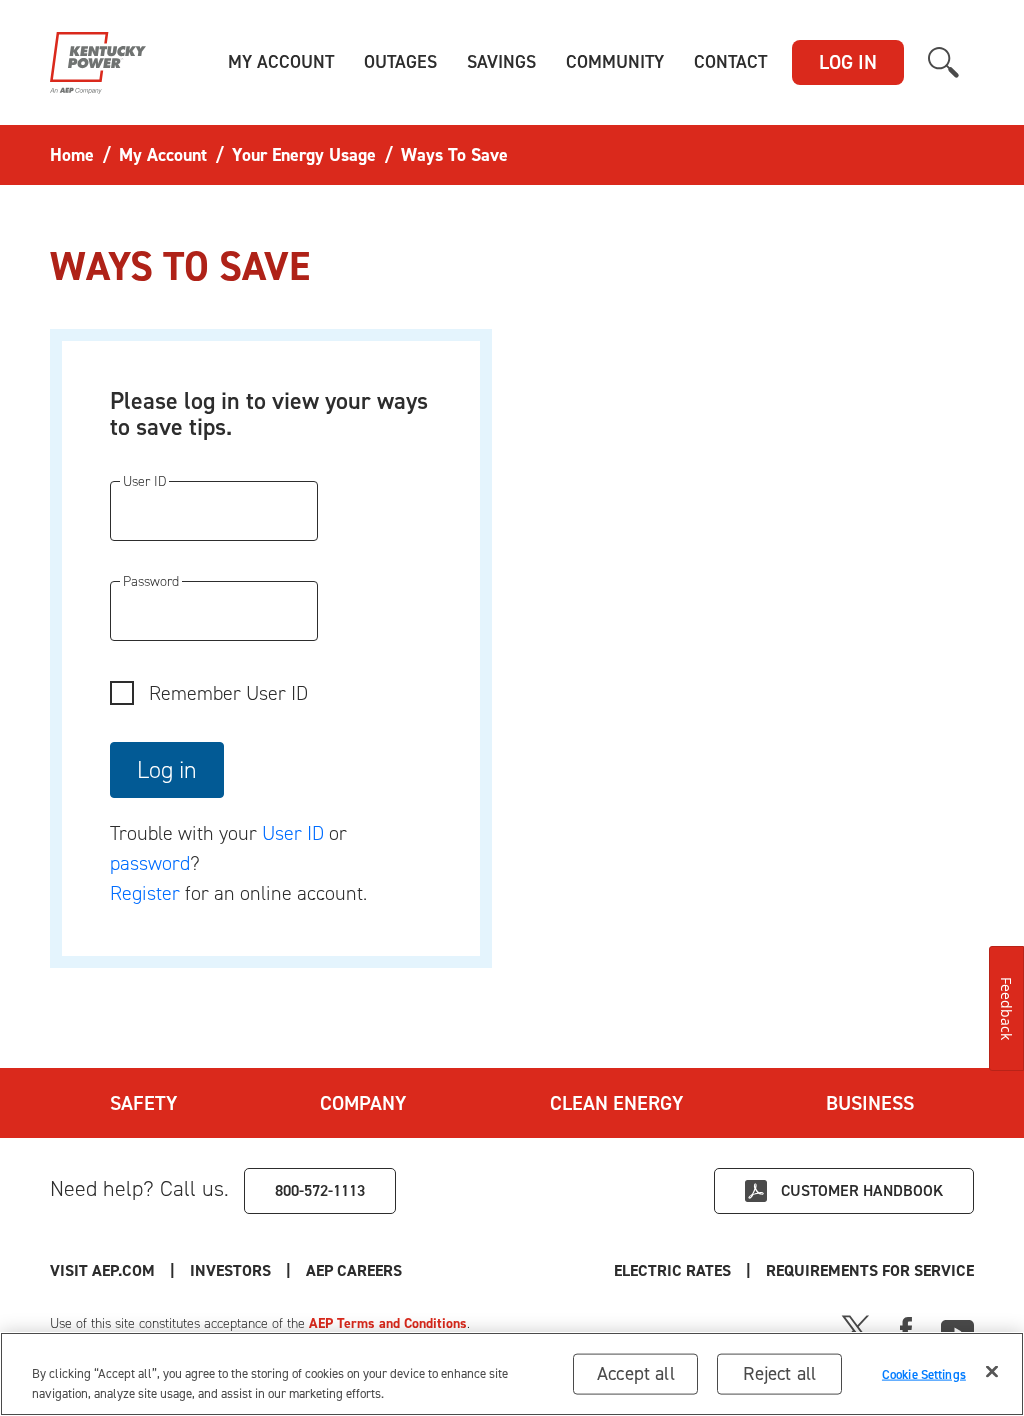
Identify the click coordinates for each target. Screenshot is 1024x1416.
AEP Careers (354, 1270)
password (150, 863)
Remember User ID (228, 693)
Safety (143, 1103)
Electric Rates (672, 1270)
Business (870, 1103)
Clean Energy (616, 1103)
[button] (281, 62)
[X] (856, 1328)
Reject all (779, 1373)
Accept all (636, 1373)
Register (145, 893)
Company (363, 1103)
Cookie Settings (924, 1373)
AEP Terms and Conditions (388, 1323)
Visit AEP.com (102, 1270)
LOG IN (848, 62)
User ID (293, 833)
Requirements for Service (870, 1270)
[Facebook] (906, 1328)
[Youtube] (957, 1328)
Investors (230, 1270)
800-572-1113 (320, 1190)
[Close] (992, 1372)
